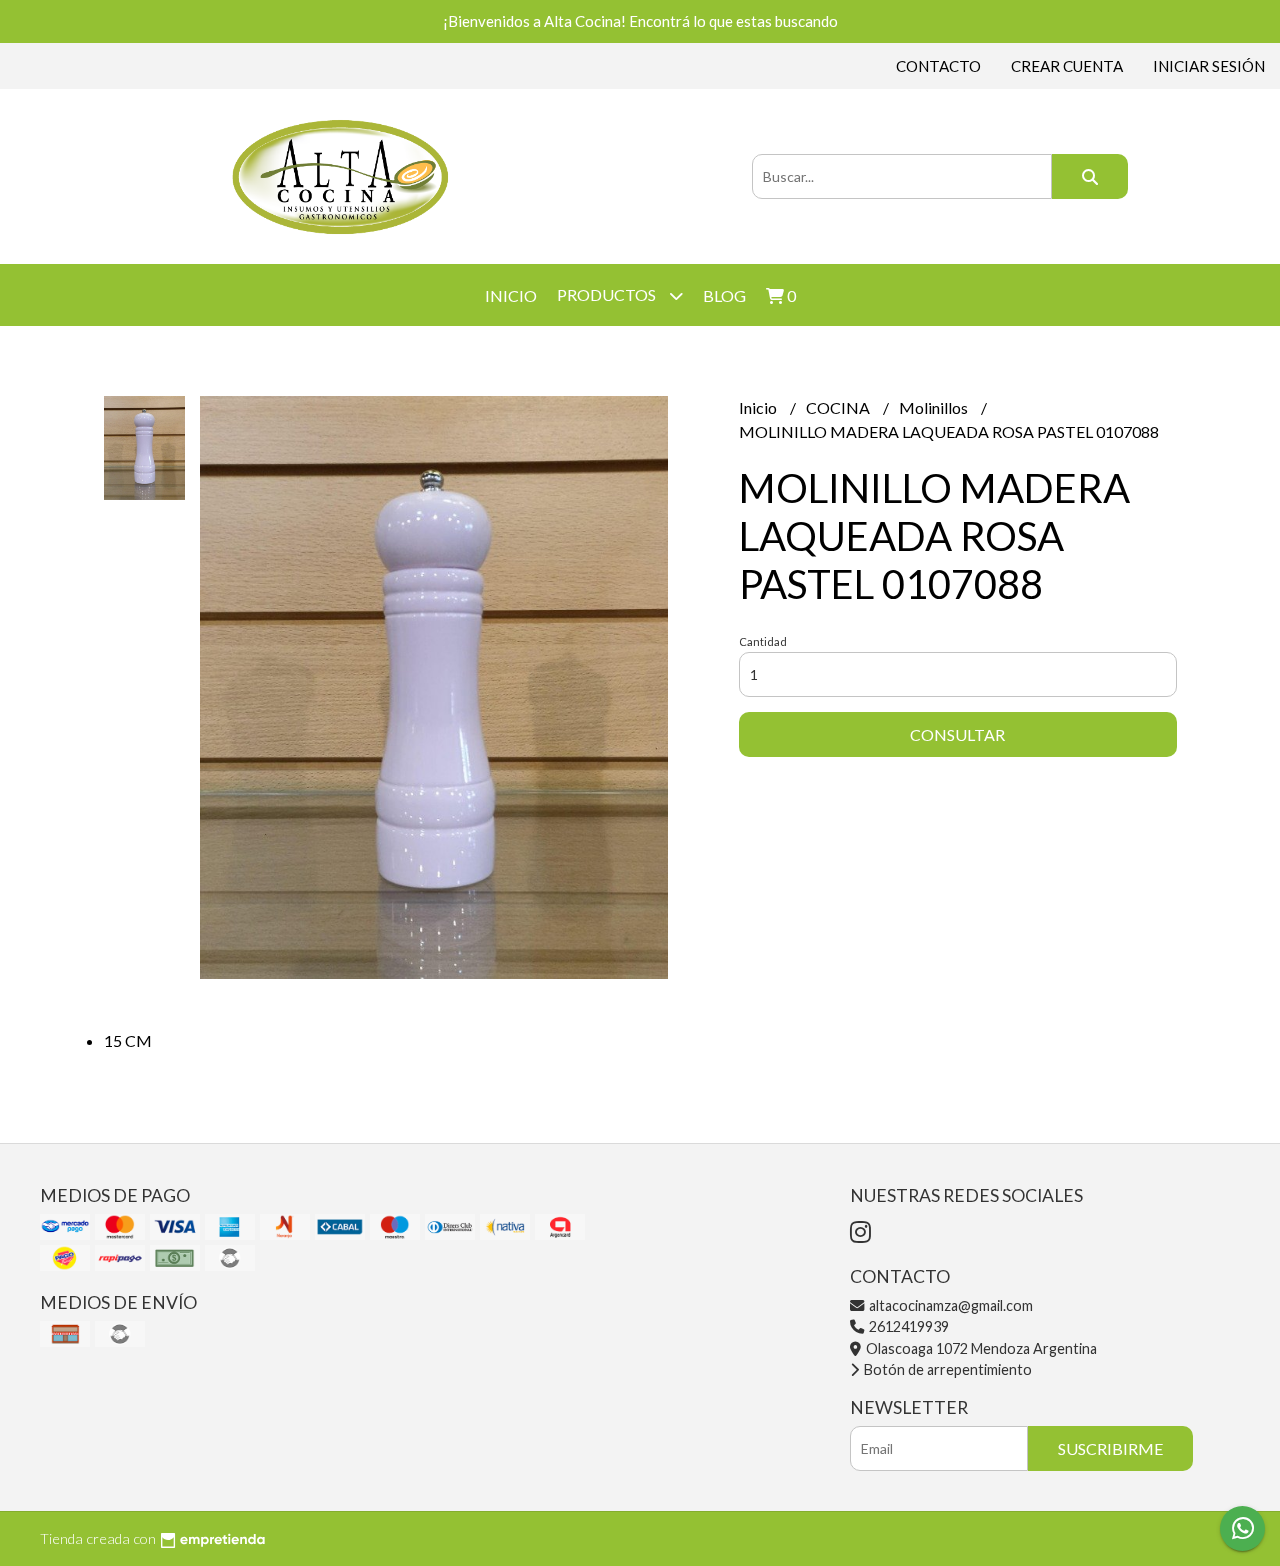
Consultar (957, 734)
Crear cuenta (1067, 66)
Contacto (938, 66)
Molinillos (935, 407)
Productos (608, 294)
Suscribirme (1110, 1448)
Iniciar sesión (1209, 66)
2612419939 (907, 1326)
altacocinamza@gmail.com (949, 1305)
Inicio (511, 295)
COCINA (839, 407)
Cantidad (763, 641)
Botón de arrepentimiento (946, 1369)
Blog (724, 295)
